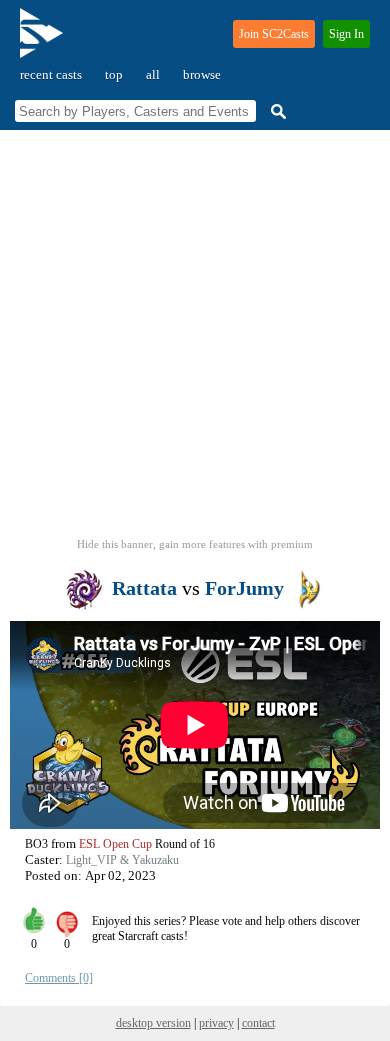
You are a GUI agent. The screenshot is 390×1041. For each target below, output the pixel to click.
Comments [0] (59, 978)
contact (258, 1023)
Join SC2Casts (274, 34)
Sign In (346, 34)
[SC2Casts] (44, 41)
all (153, 74)
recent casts (51, 74)
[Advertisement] (195, 340)
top (114, 74)
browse (202, 74)
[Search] (276, 111)
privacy (216, 1023)
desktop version (153, 1023)
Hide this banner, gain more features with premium (195, 544)
